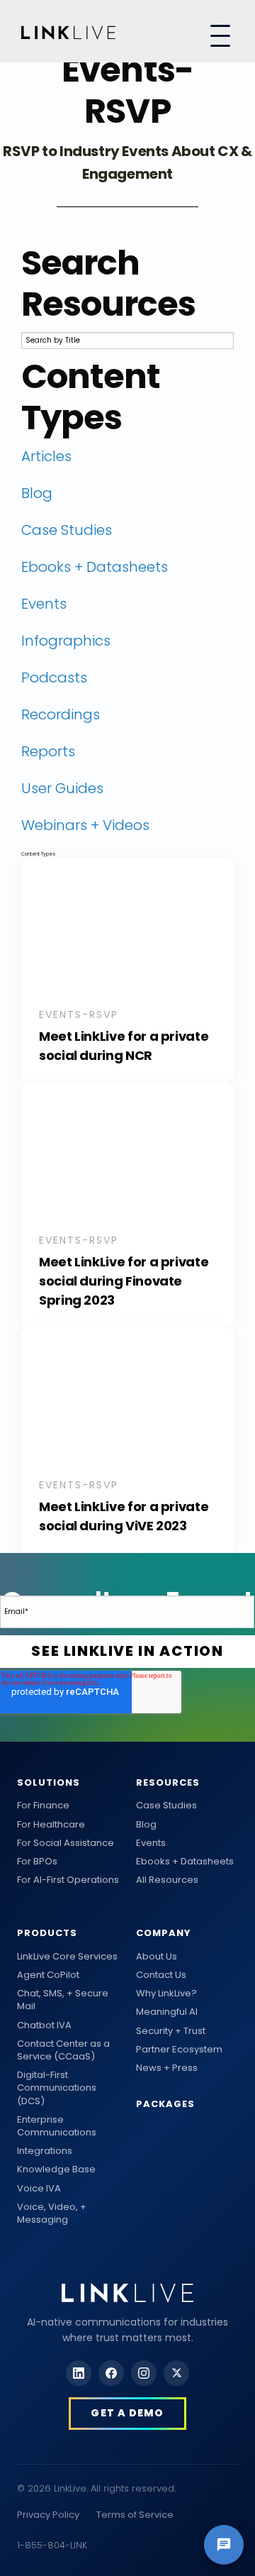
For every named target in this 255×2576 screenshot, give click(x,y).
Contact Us (161, 1975)
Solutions (49, 1782)
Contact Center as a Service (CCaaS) (63, 2050)
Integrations (45, 2151)
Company (164, 1933)
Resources (168, 1782)
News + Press (167, 2068)
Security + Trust (171, 2031)
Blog (146, 1825)
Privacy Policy (48, 2515)
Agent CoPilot (48, 1975)
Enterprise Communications (57, 2126)
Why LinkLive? (166, 1994)
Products (47, 1933)
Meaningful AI (167, 2012)
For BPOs (37, 1862)
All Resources (167, 1880)
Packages (165, 2104)
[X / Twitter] (176, 2373)
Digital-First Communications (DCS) (57, 2088)
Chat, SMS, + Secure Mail (63, 2000)
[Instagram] (144, 2373)
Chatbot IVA (44, 2025)
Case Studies (166, 1806)
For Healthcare (51, 1825)
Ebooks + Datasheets (185, 1862)
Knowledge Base (56, 2169)
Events (151, 1843)
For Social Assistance (66, 1843)
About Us (157, 1957)
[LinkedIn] (79, 2373)
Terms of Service (135, 2515)
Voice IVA (39, 2189)
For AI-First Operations (68, 1880)
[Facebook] (111, 2373)
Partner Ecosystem (179, 2050)
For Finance (43, 1806)
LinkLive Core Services (67, 1957)
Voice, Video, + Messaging (52, 2213)
